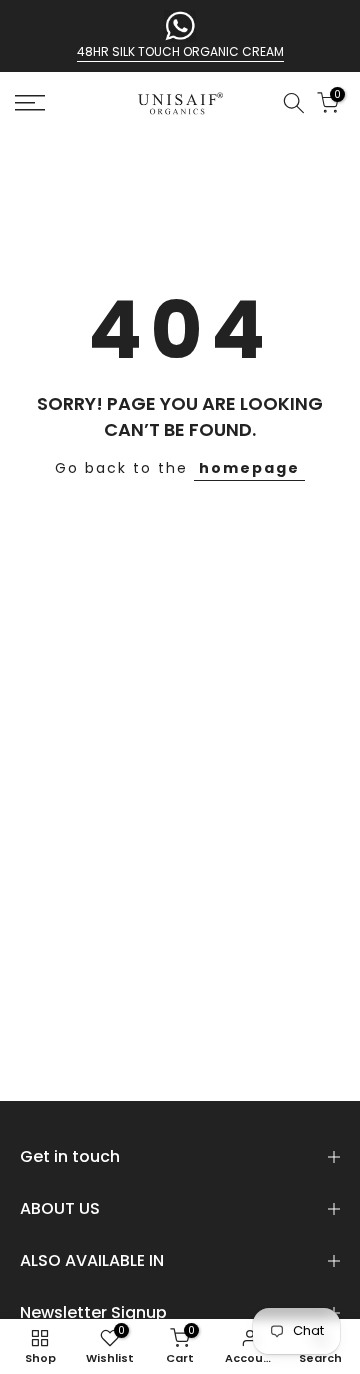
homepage (249, 468)
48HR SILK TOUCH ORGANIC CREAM (180, 51)
